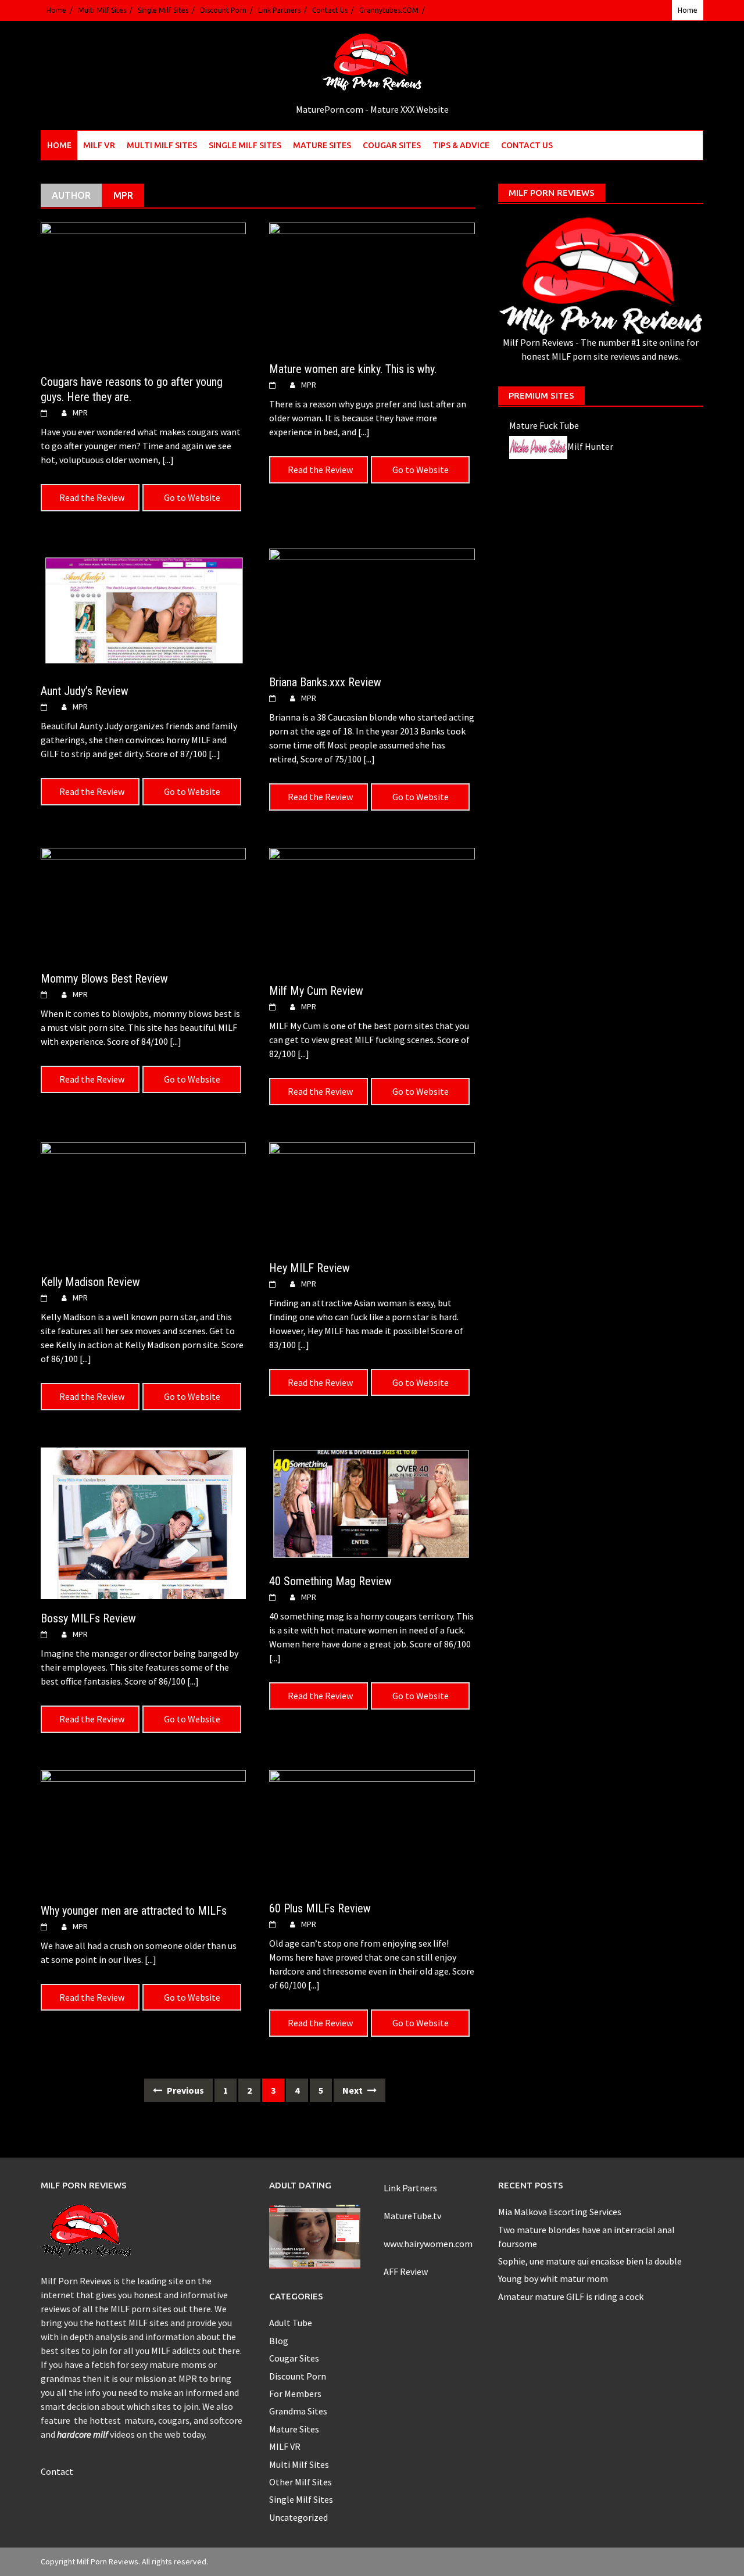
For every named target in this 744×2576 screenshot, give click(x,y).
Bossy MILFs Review (88, 1618)
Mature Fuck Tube (544, 425)
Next (353, 2090)
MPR (80, 413)
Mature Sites (322, 145)
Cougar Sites (392, 145)
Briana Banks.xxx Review (325, 682)
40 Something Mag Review (330, 1581)
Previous (185, 2090)
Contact (57, 2471)
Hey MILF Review (310, 1268)
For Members (295, 2394)
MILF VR (99, 145)
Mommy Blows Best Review (104, 979)
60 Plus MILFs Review (320, 1908)
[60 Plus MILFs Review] (372, 1828)
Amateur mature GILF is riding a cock (571, 2296)
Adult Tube (291, 2323)
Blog (279, 2341)
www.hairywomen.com (428, 2244)
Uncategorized (298, 2517)
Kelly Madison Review (90, 1282)
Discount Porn (223, 10)
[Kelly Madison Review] (143, 1201)
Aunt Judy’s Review (85, 691)
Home (56, 10)
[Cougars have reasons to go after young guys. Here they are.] (143, 291)
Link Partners (279, 10)
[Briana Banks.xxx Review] (372, 604)
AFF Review (406, 2272)
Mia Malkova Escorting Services (560, 2212)
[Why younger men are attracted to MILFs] (143, 1829)
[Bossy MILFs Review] (143, 1522)
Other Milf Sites (301, 2482)
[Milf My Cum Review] (372, 908)
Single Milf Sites (163, 10)
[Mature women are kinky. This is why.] (372, 285)
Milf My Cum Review (316, 991)
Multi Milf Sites (102, 10)
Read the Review (92, 497)
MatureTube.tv (412, 2216)
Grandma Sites (298, 2411)
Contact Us (330, 10)
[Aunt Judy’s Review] (143, 609)
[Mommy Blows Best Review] (143, 902)
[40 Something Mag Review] (372, 1503)
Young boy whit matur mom (553, 2278)
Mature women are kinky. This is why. (353, 369)
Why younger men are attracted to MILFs (134, 1911)
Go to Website (192, 497)
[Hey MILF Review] (372, 1194)
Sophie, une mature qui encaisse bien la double (590, 2261)
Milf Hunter (590, 446)
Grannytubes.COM (389, 10)
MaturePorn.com (330, 109)
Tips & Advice (461, 145)
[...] (168, 460)
